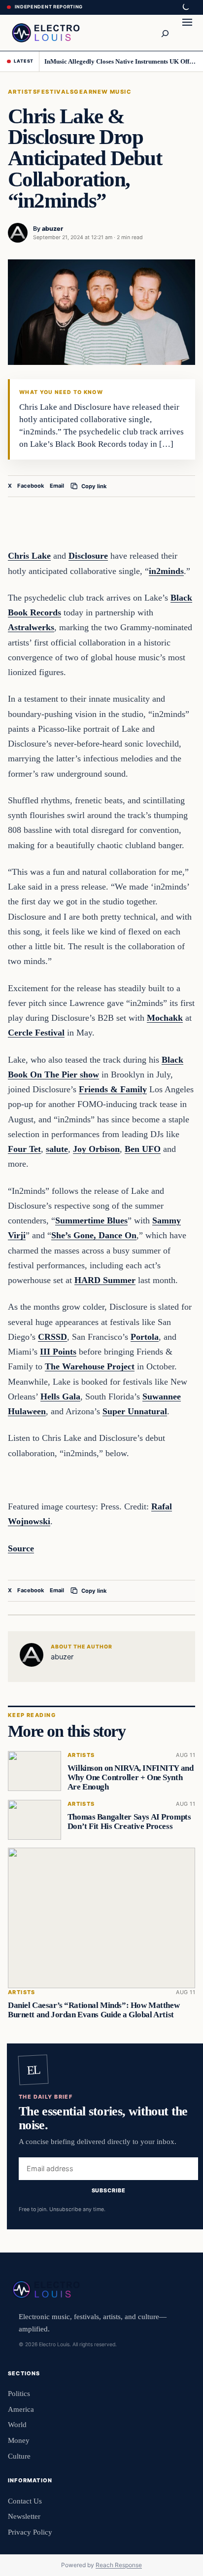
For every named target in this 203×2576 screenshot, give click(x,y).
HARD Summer (105, 1280)
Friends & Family (113, 1089)
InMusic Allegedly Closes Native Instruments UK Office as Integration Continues (120, 61)
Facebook (31, 486)
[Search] (165, 33)
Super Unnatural (135, 1411)
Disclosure (88, 556)
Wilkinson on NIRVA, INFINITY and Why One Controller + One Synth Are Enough (131, 1778)
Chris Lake (29, 556)
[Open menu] (187, 33)
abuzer (52, 229)
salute (57, 1149)
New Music (112, 92)
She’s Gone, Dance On (94, 1235)
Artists (22, 92)
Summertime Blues (91, 1220)
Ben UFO (143, 1149)
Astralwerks (31, 627)
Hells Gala (60, 1396)
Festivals (55, 92)
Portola (145, 1337)
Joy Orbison (96, 1149)
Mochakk (165, 1018)
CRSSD (52, 1337)
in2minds (166, 571)
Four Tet (24, 1149)
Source (21, 1548)
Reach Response (119, 2565)
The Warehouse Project (90, 1366)
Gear (83, 92)
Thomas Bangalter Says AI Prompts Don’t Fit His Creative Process (129, 1822)
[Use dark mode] (185, 7)
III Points (58, 1352)
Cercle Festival (36, 1033)
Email (57, 486)
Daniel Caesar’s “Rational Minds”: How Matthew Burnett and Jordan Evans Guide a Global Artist (94, 2010)
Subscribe (109, 2190)
